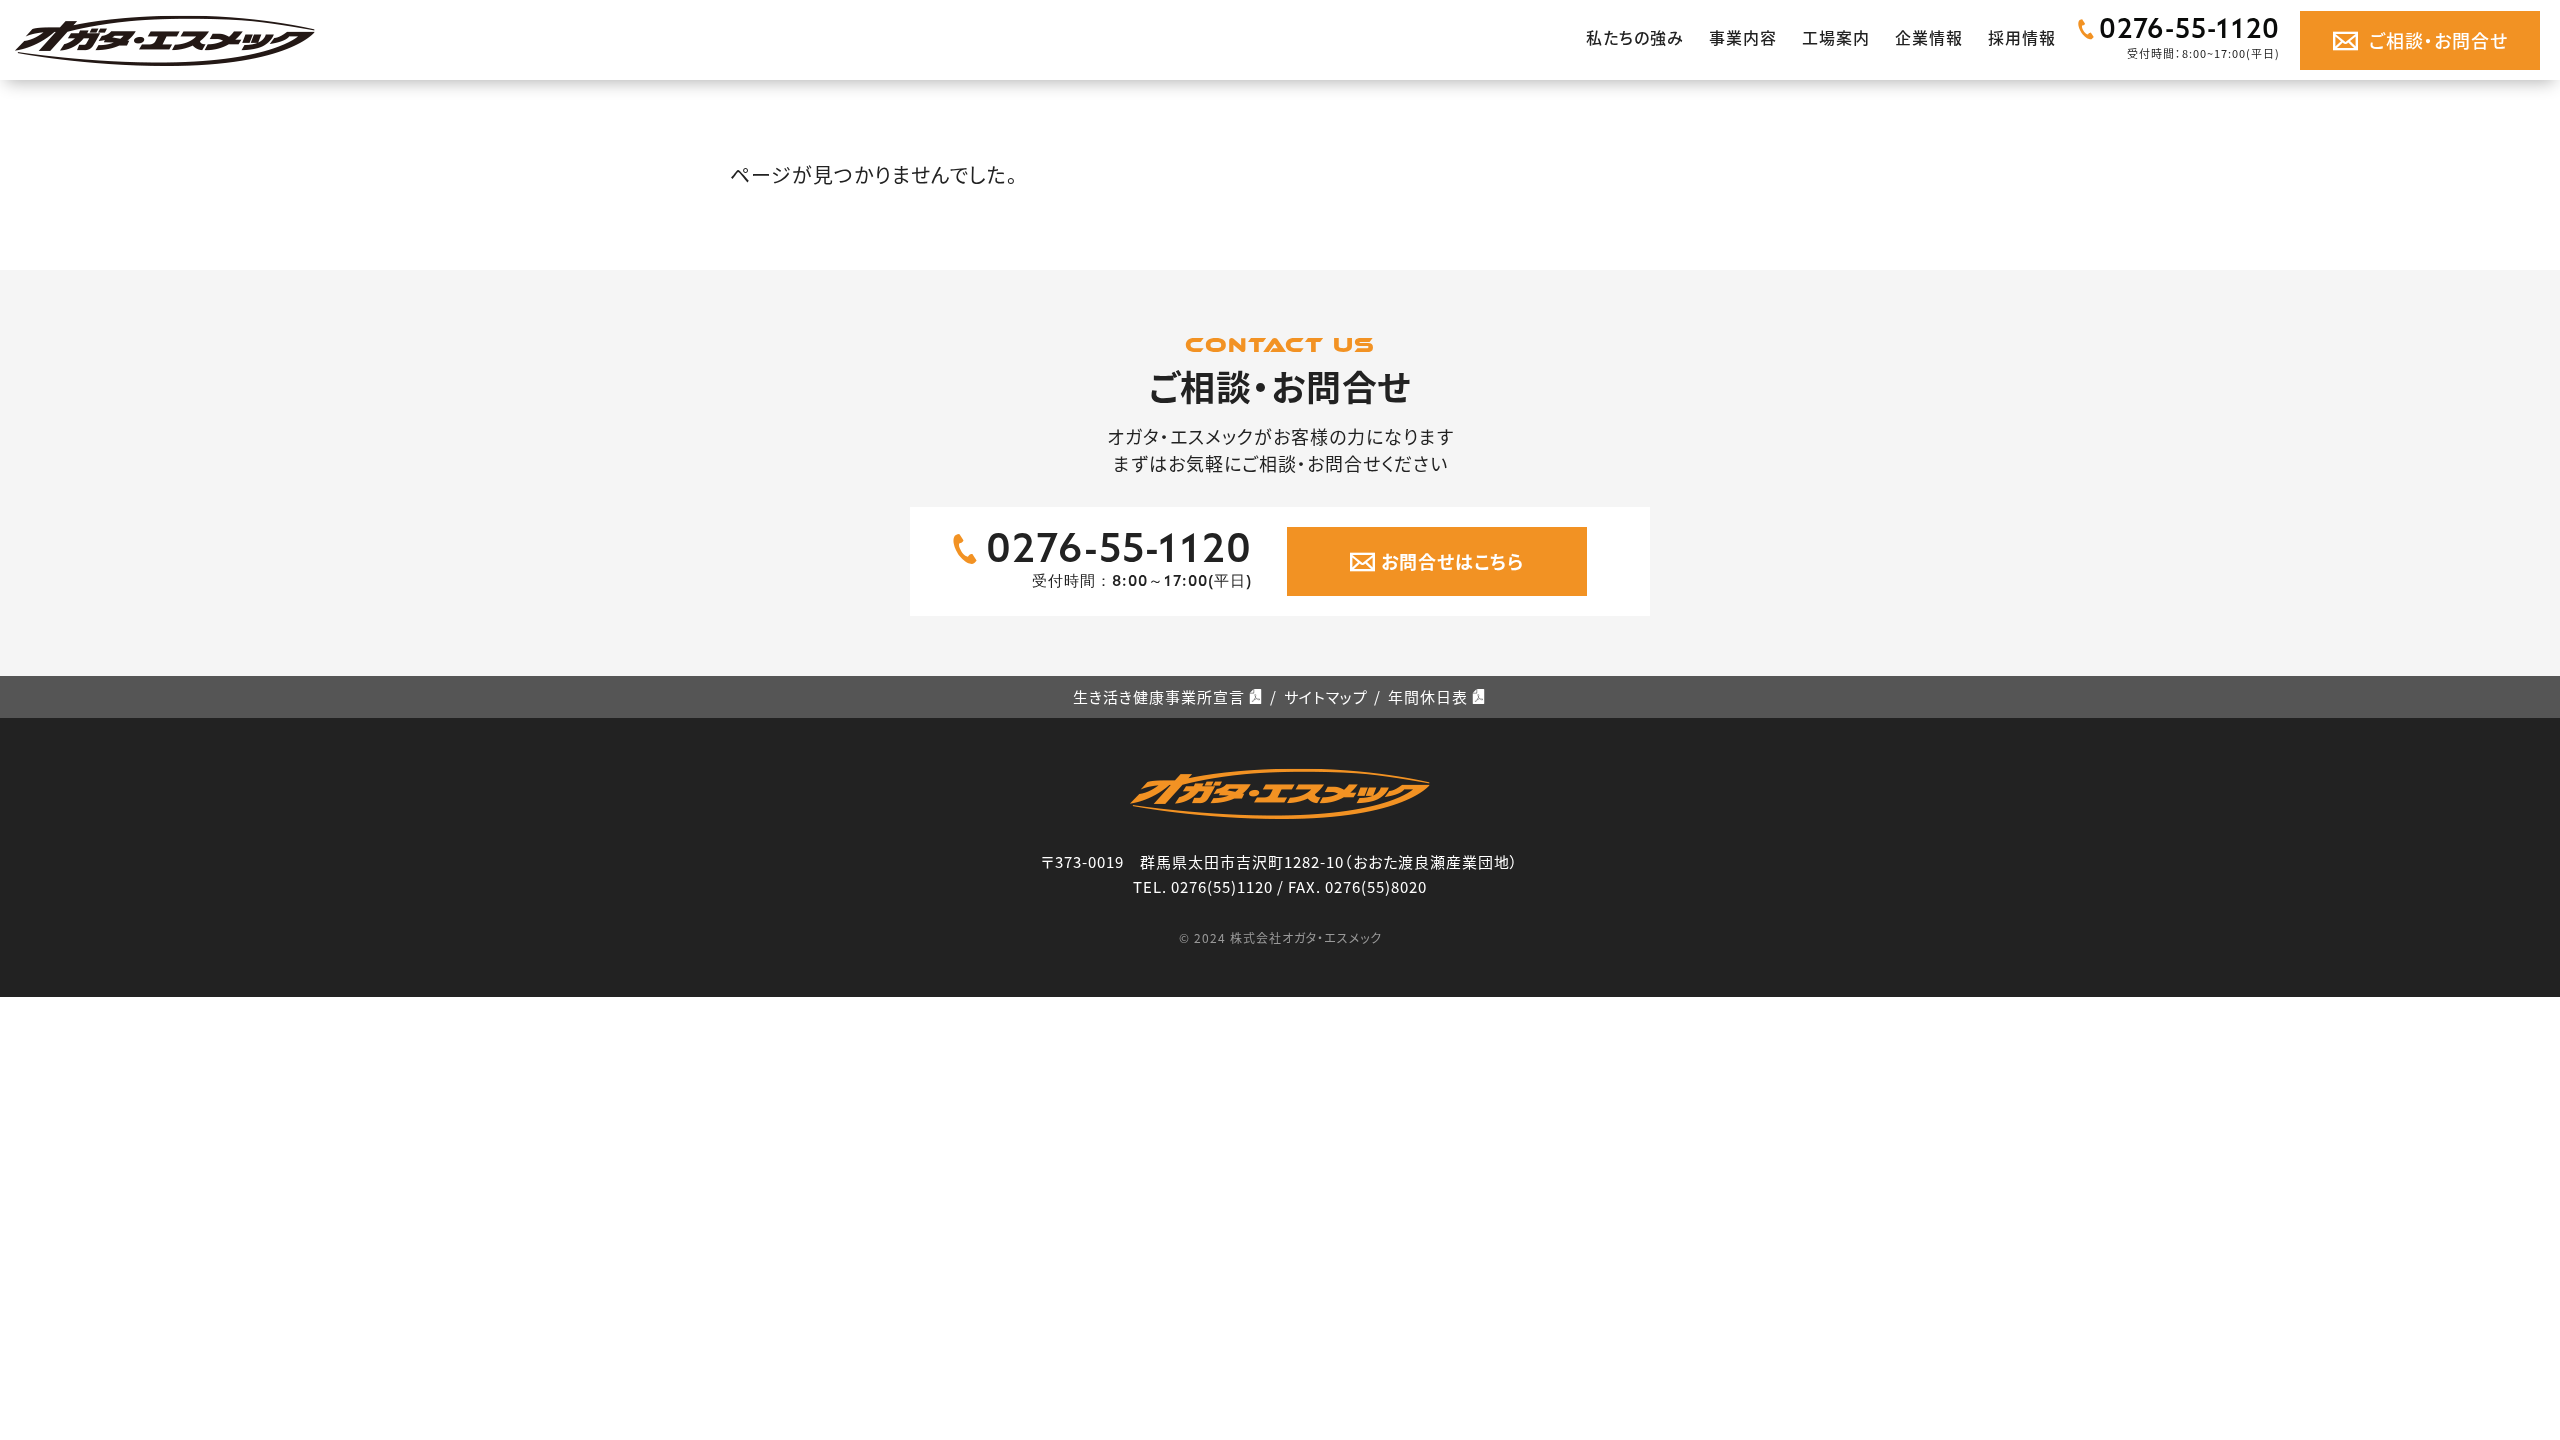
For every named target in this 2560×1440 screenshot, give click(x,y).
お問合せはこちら (1452, 561)
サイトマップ (1326, 696)
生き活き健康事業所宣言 (1159, 696)
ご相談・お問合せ (2438, 40)
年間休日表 (1428, 696)
